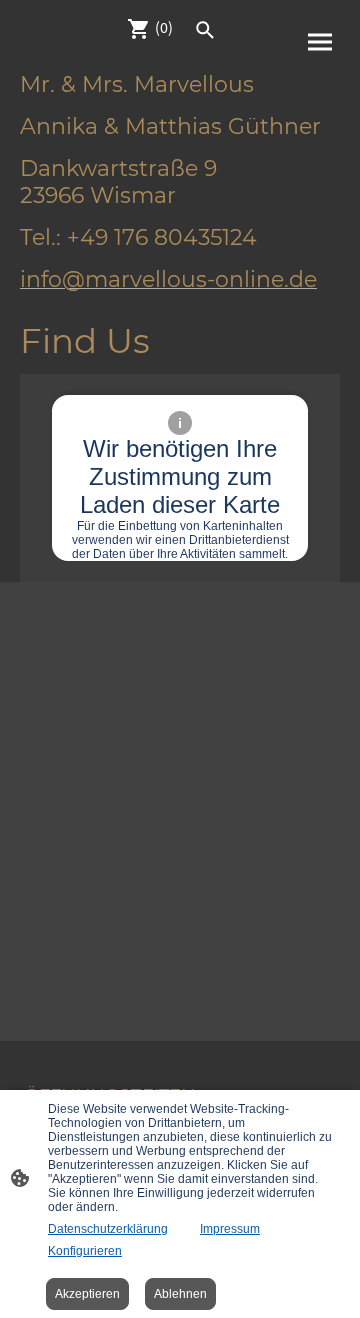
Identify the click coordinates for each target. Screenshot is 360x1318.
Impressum (230, 1229)
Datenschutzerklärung (108, 1229)
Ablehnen (180, 1294)
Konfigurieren (85, 1251)
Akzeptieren (87, 1294)
